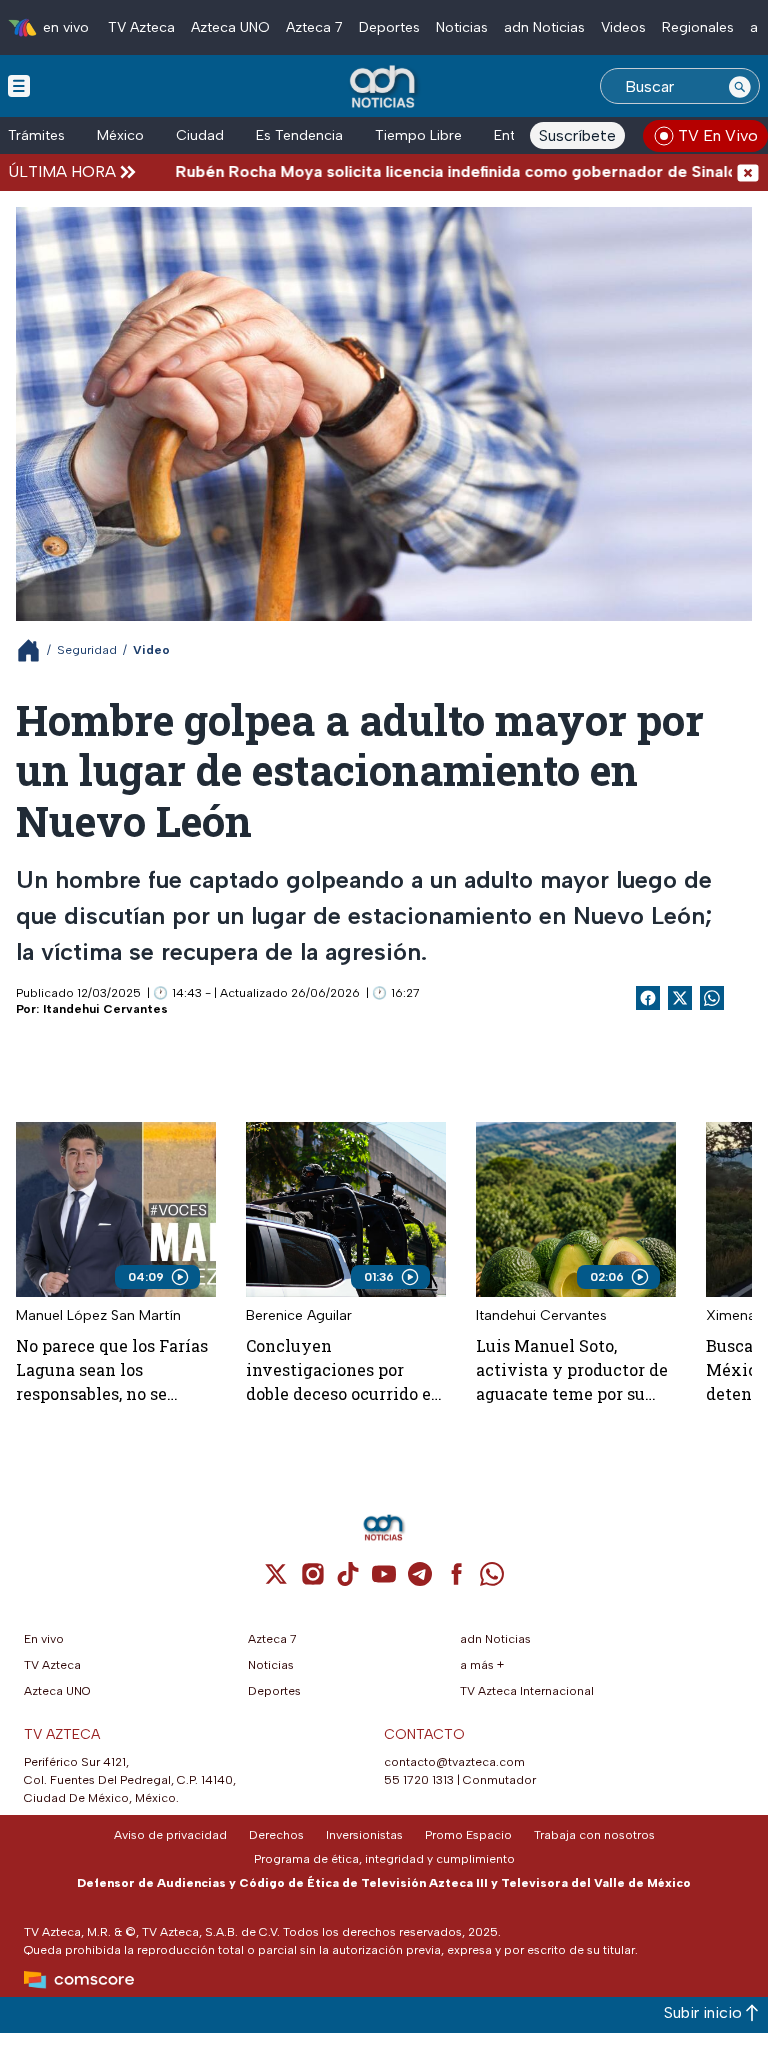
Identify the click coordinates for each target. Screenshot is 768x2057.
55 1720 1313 (419, 1780)
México (120, 135)
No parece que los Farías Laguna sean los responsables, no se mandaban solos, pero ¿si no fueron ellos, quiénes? (114, 1370)
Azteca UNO (230, 27)
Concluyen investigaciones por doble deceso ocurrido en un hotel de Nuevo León (344, 1370)
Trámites (36, 135)
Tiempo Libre (418, 135)
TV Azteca (141, 27)
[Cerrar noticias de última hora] (748, 171)
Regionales (698, 27)
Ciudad (200, 135)
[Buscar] (740, 86)
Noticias (462, 27)
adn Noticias (544, 27)
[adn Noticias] (384, 87)
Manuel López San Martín (98, 1315)
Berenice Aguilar (299, 1315)
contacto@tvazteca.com (454, 1762)
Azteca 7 (314, 27)
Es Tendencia (299, 135)
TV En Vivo (718, 135)
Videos (623, 27)
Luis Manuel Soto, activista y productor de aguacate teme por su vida (572, 1370)
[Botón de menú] (19, 85)
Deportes (389, 27)
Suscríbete (577, 135)
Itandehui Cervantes (105, 1009)
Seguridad (87, 650)
